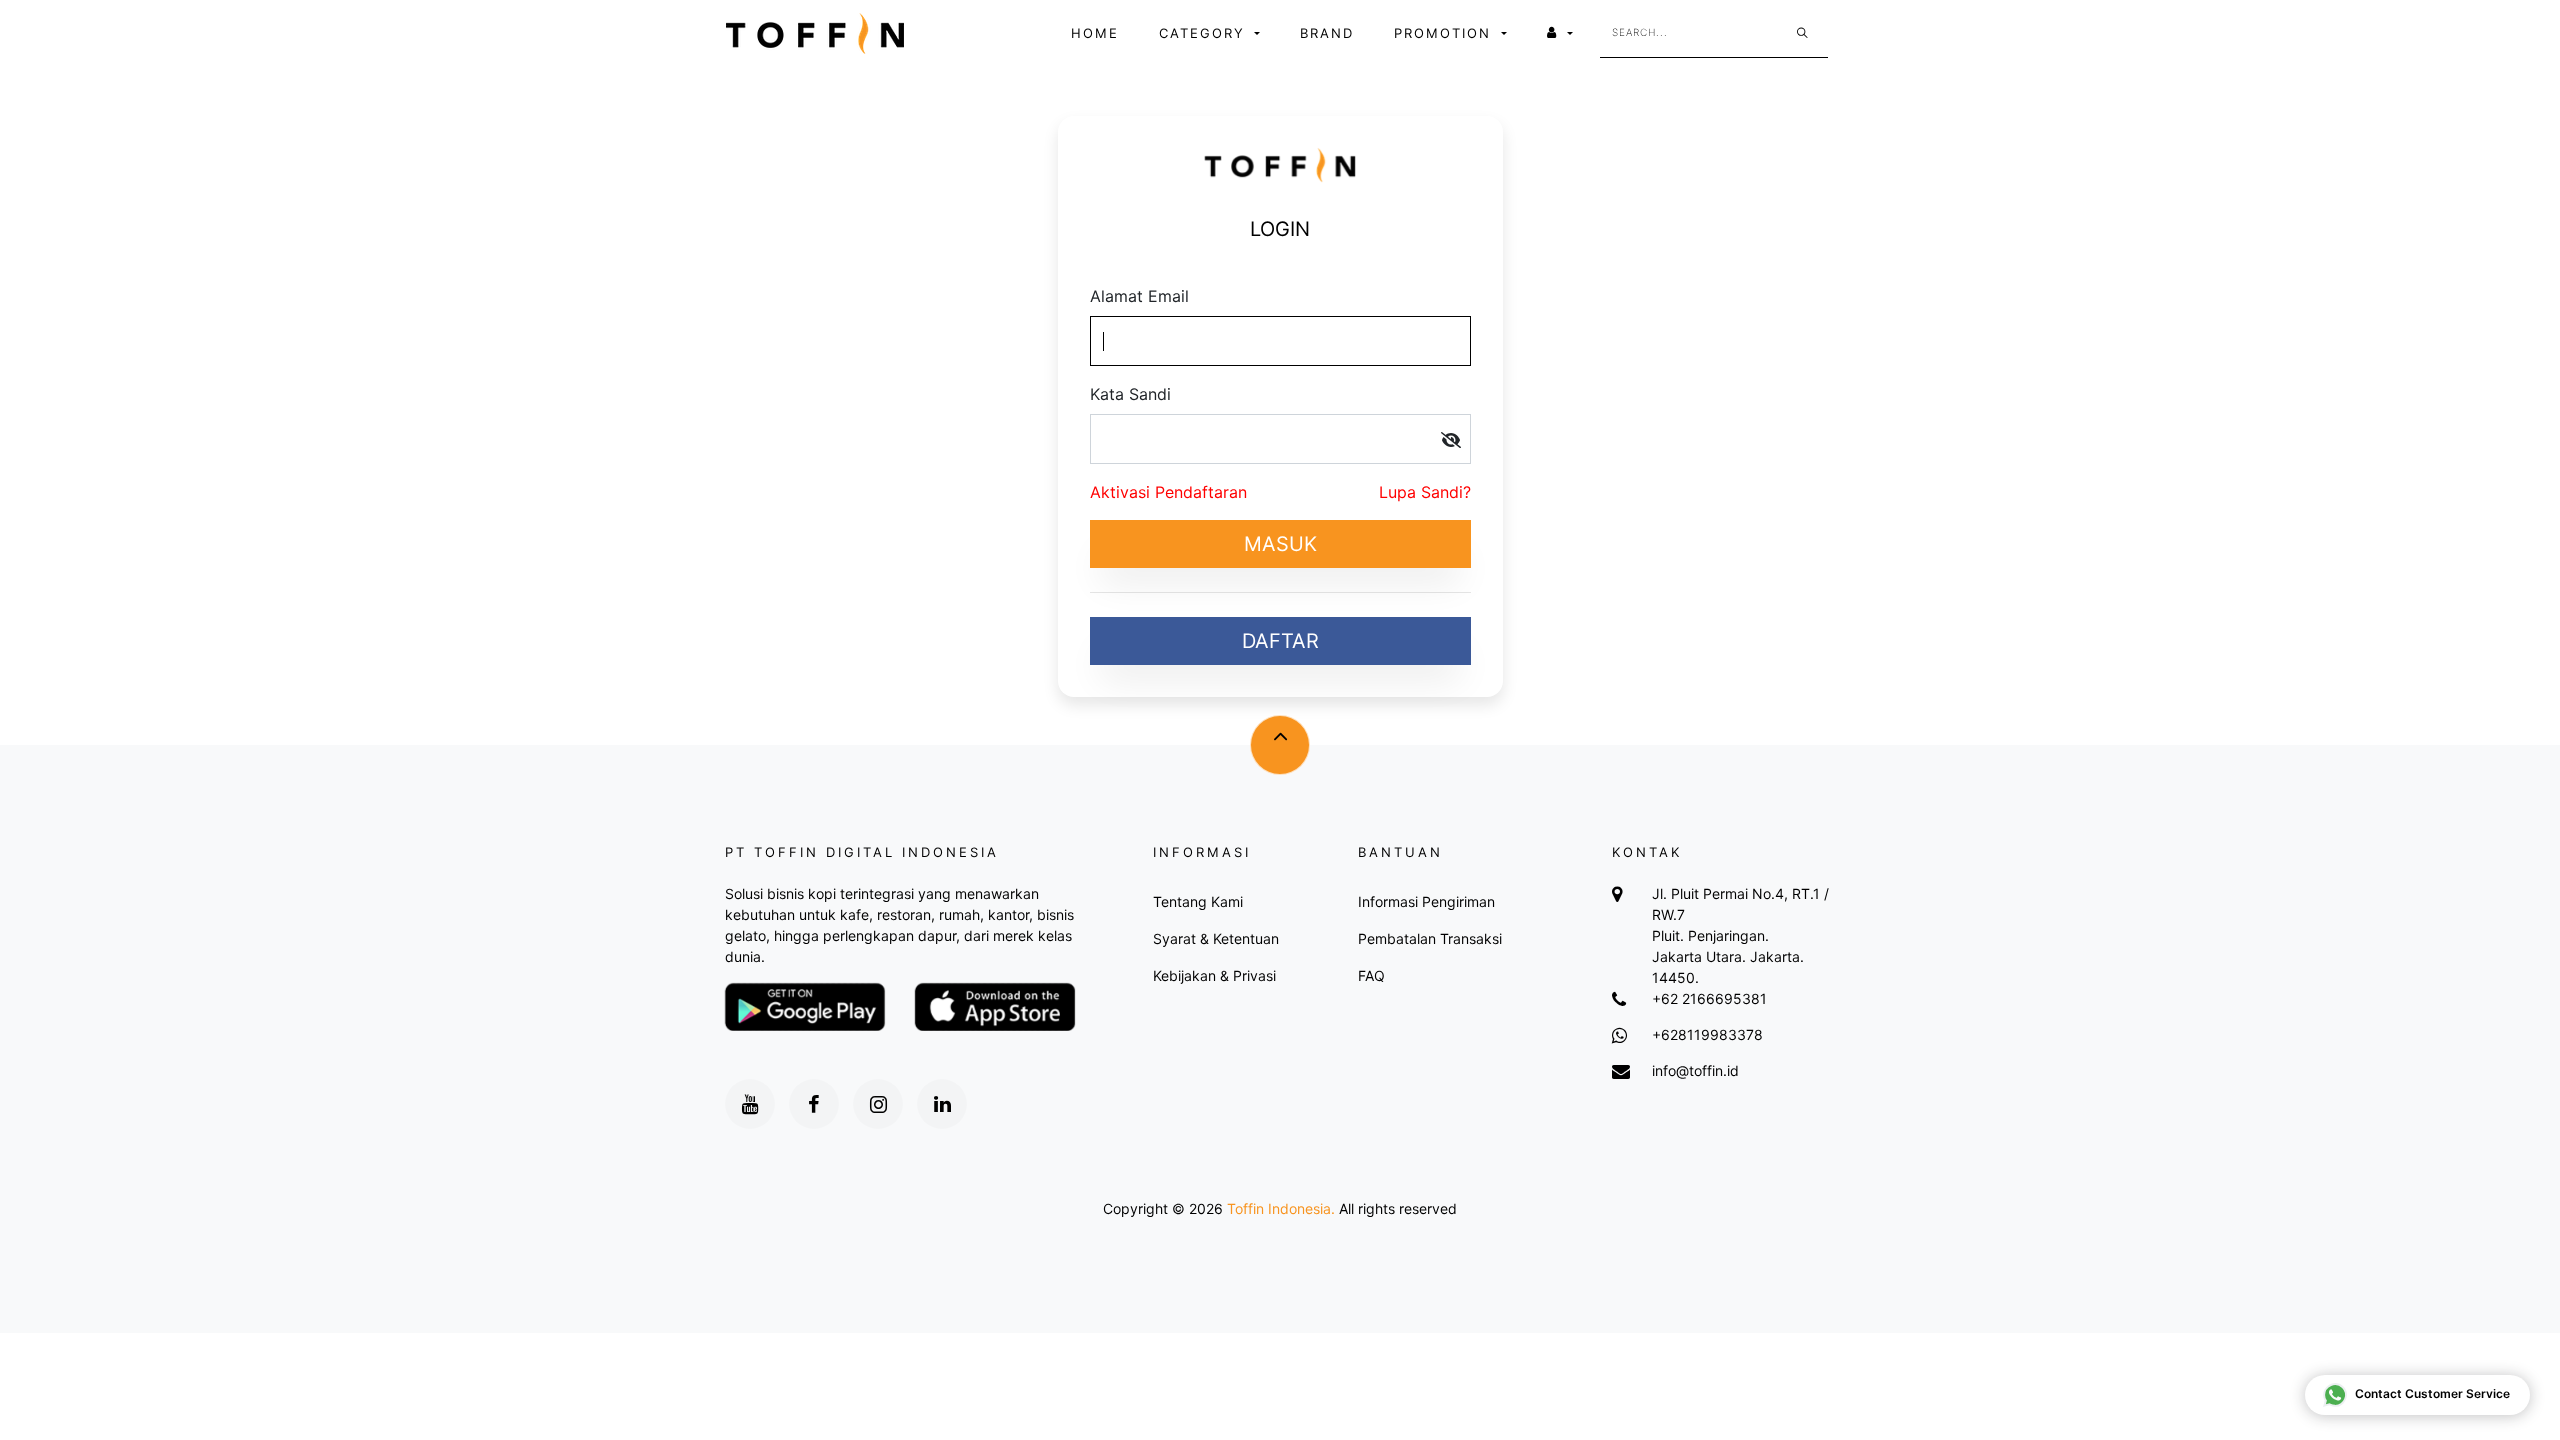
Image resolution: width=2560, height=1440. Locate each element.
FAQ (1371, 975)
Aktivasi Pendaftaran (1168, 492)
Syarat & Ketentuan (1216, 938)
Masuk (1280, 544)
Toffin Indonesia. (1281, 1208)
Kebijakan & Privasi (1214, 975)
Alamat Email (1139, 296)
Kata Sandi (1130, 394)
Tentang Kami (1198, 901)
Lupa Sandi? (1425, 492)
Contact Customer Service (2432, 1393)
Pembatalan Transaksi (1430, 938)
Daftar (1280, 641)
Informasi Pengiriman (1426, 901)
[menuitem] (1095, 34)
